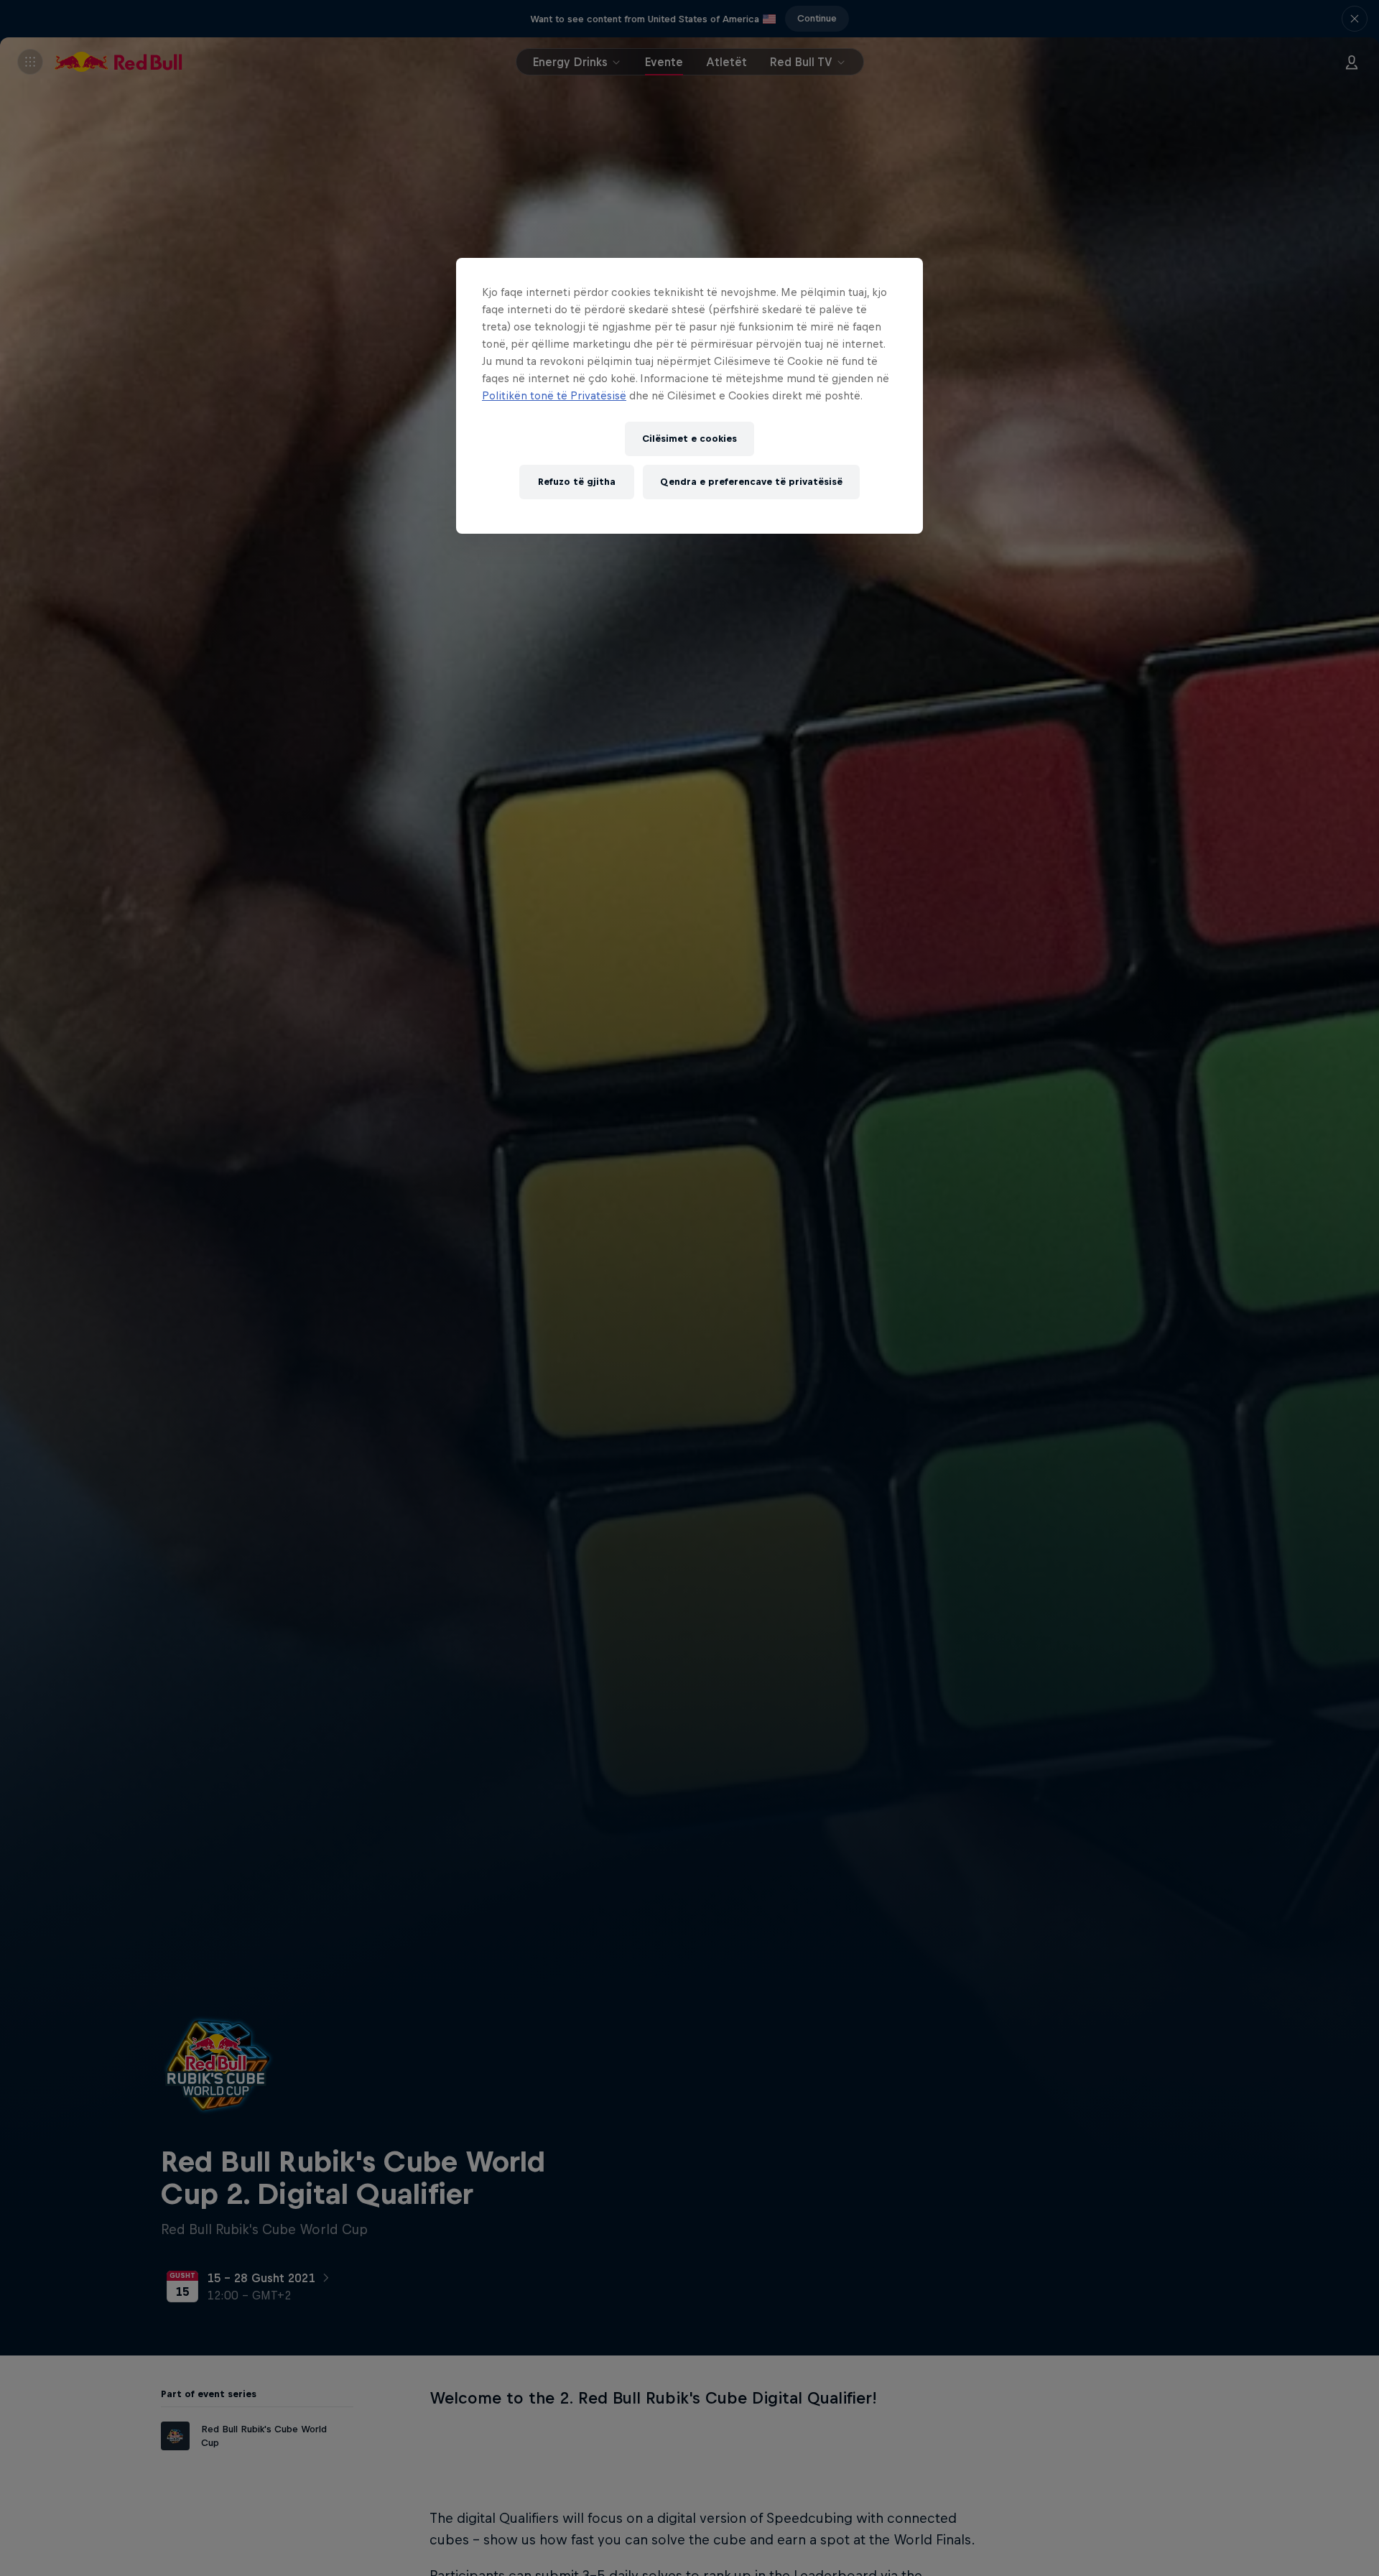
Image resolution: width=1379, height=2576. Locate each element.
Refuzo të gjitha (577, 482)
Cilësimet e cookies (689, 439)
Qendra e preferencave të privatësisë (751, 482)
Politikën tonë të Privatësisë (554, 395)
